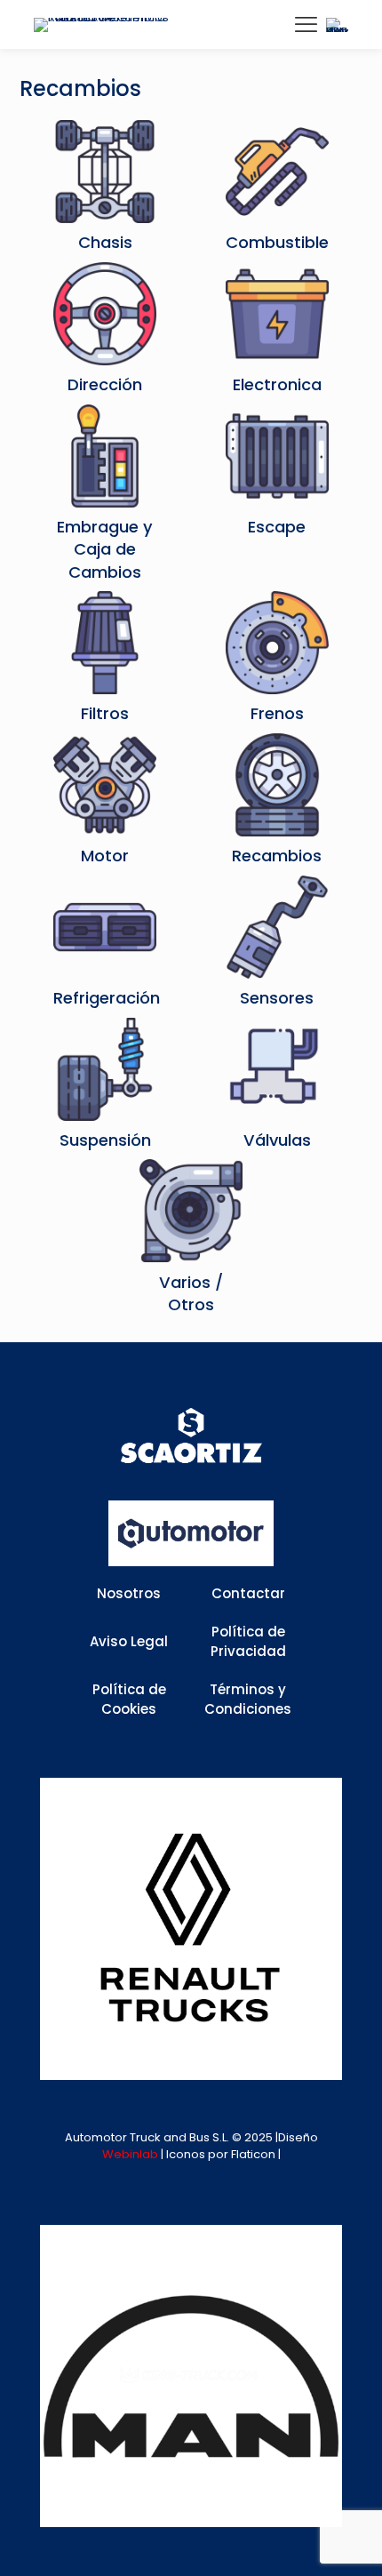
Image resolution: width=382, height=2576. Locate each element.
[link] (191, 1929)
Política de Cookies (129, 1700)
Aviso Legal (129, 1641)
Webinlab (131, 2154)
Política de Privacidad (248, 1642)
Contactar (248, 1593)
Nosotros (129, 1593)
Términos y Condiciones (248, 1700)
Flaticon (253, 2154)
